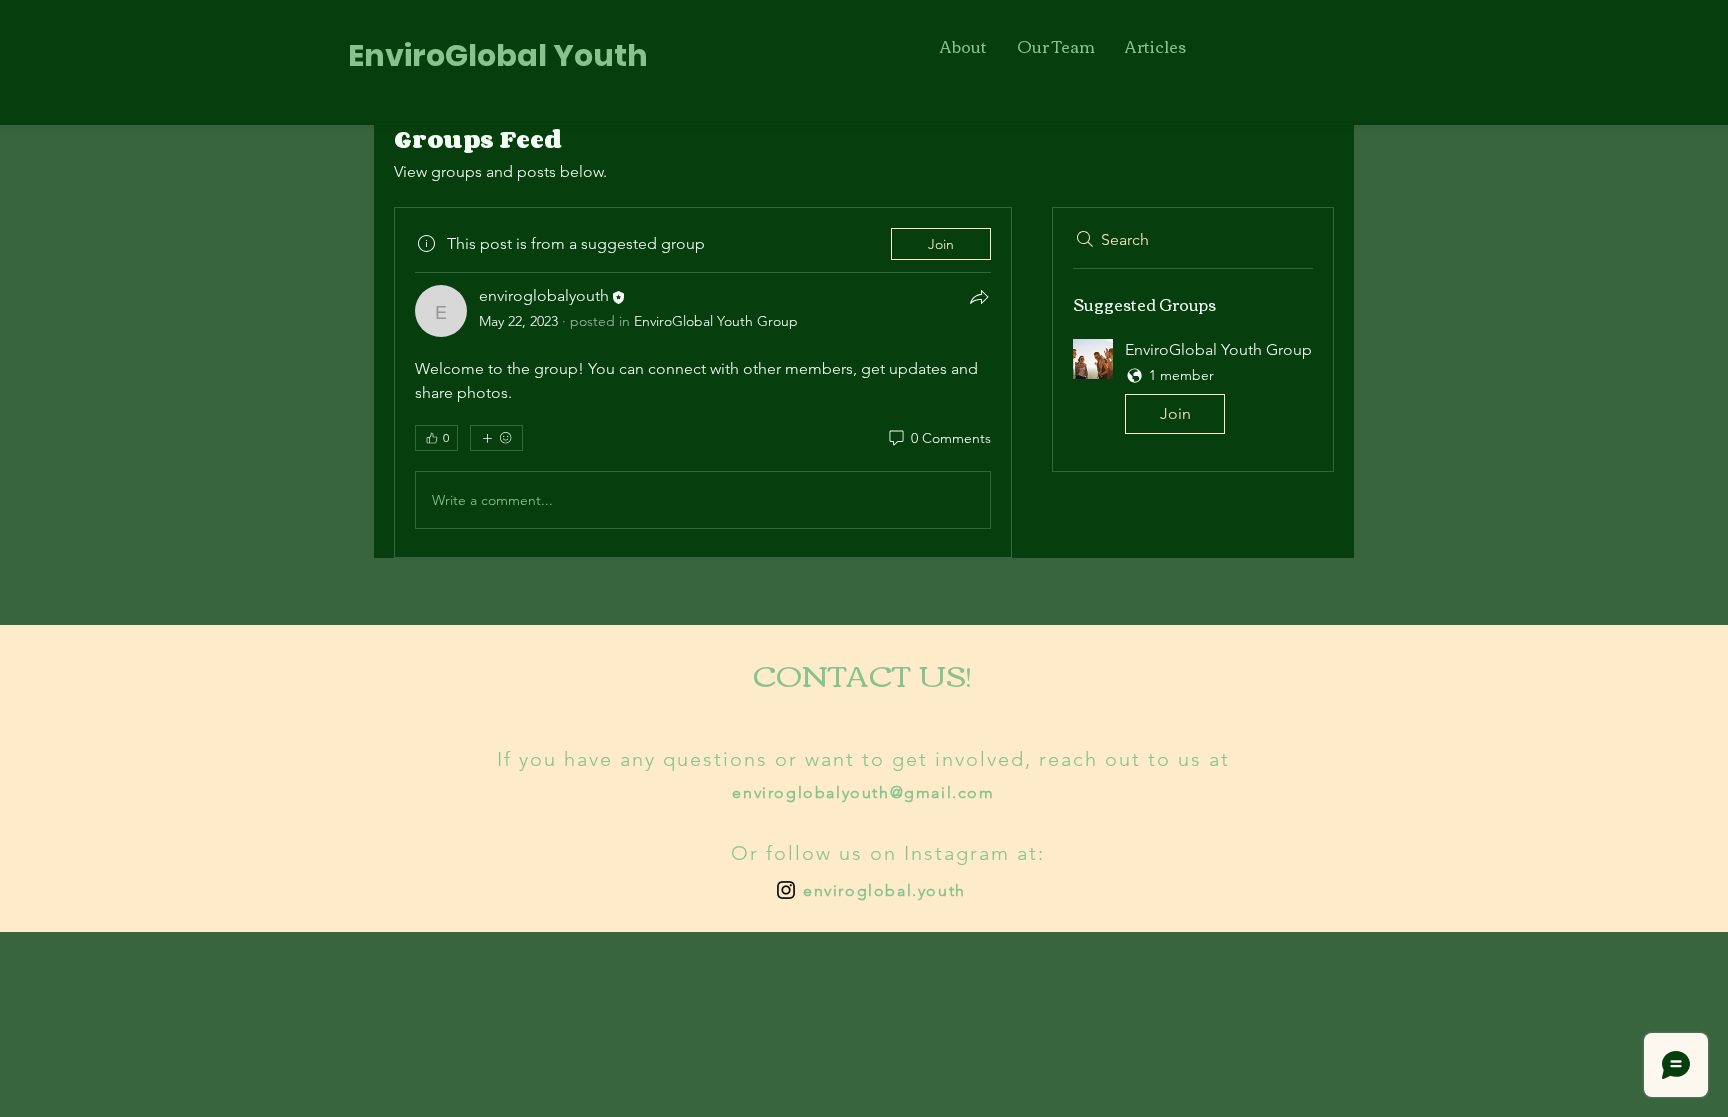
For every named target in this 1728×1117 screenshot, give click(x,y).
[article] (703, 382)
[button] (1193, 390)
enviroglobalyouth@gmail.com (863, 792)
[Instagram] (786, 890)
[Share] (979, 297)
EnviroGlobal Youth (498, 55)
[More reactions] (496, 438)
